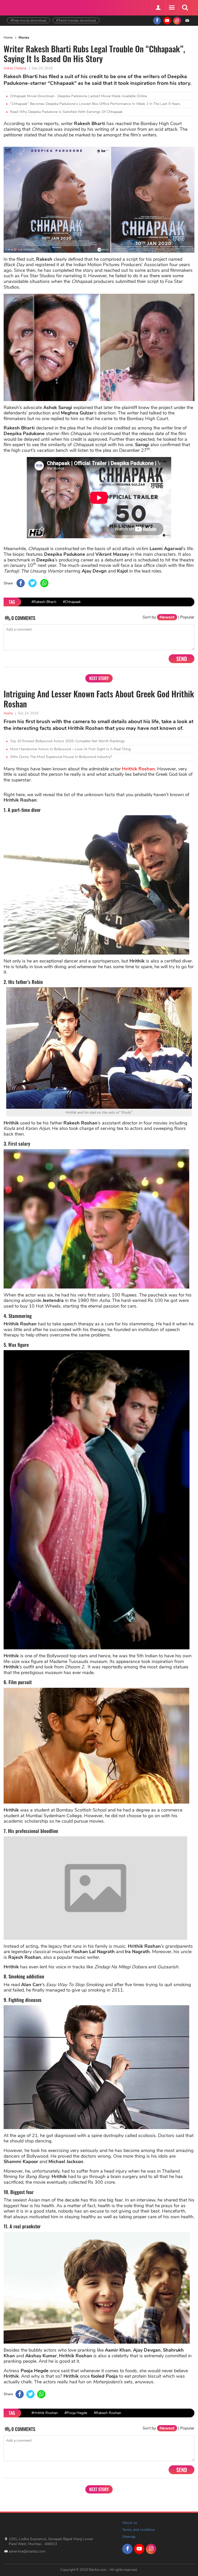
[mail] (187, 21)
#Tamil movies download (76, 21)
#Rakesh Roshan (108, 2481)
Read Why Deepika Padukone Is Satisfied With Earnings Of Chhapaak (66, 112)
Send (182, 659)
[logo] (20, 7)
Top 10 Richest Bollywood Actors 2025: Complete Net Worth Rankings (67, 741)
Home (8, 38)
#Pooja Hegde (76, 2481)
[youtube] (167, 21)
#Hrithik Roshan (45, 2481)
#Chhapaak (72, 602)
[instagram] (177, 21)
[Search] (185, 8)
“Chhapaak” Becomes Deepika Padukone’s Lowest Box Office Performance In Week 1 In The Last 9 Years (95, 104)
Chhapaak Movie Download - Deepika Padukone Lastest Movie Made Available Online (79, 96)
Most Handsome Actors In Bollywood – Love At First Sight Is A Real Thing (70, 749)
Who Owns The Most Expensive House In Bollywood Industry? (61, 757)
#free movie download (28, 21)
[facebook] (157, 21)
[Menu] (171, 8)
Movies (24, 38)
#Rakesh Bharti (44, 602)
